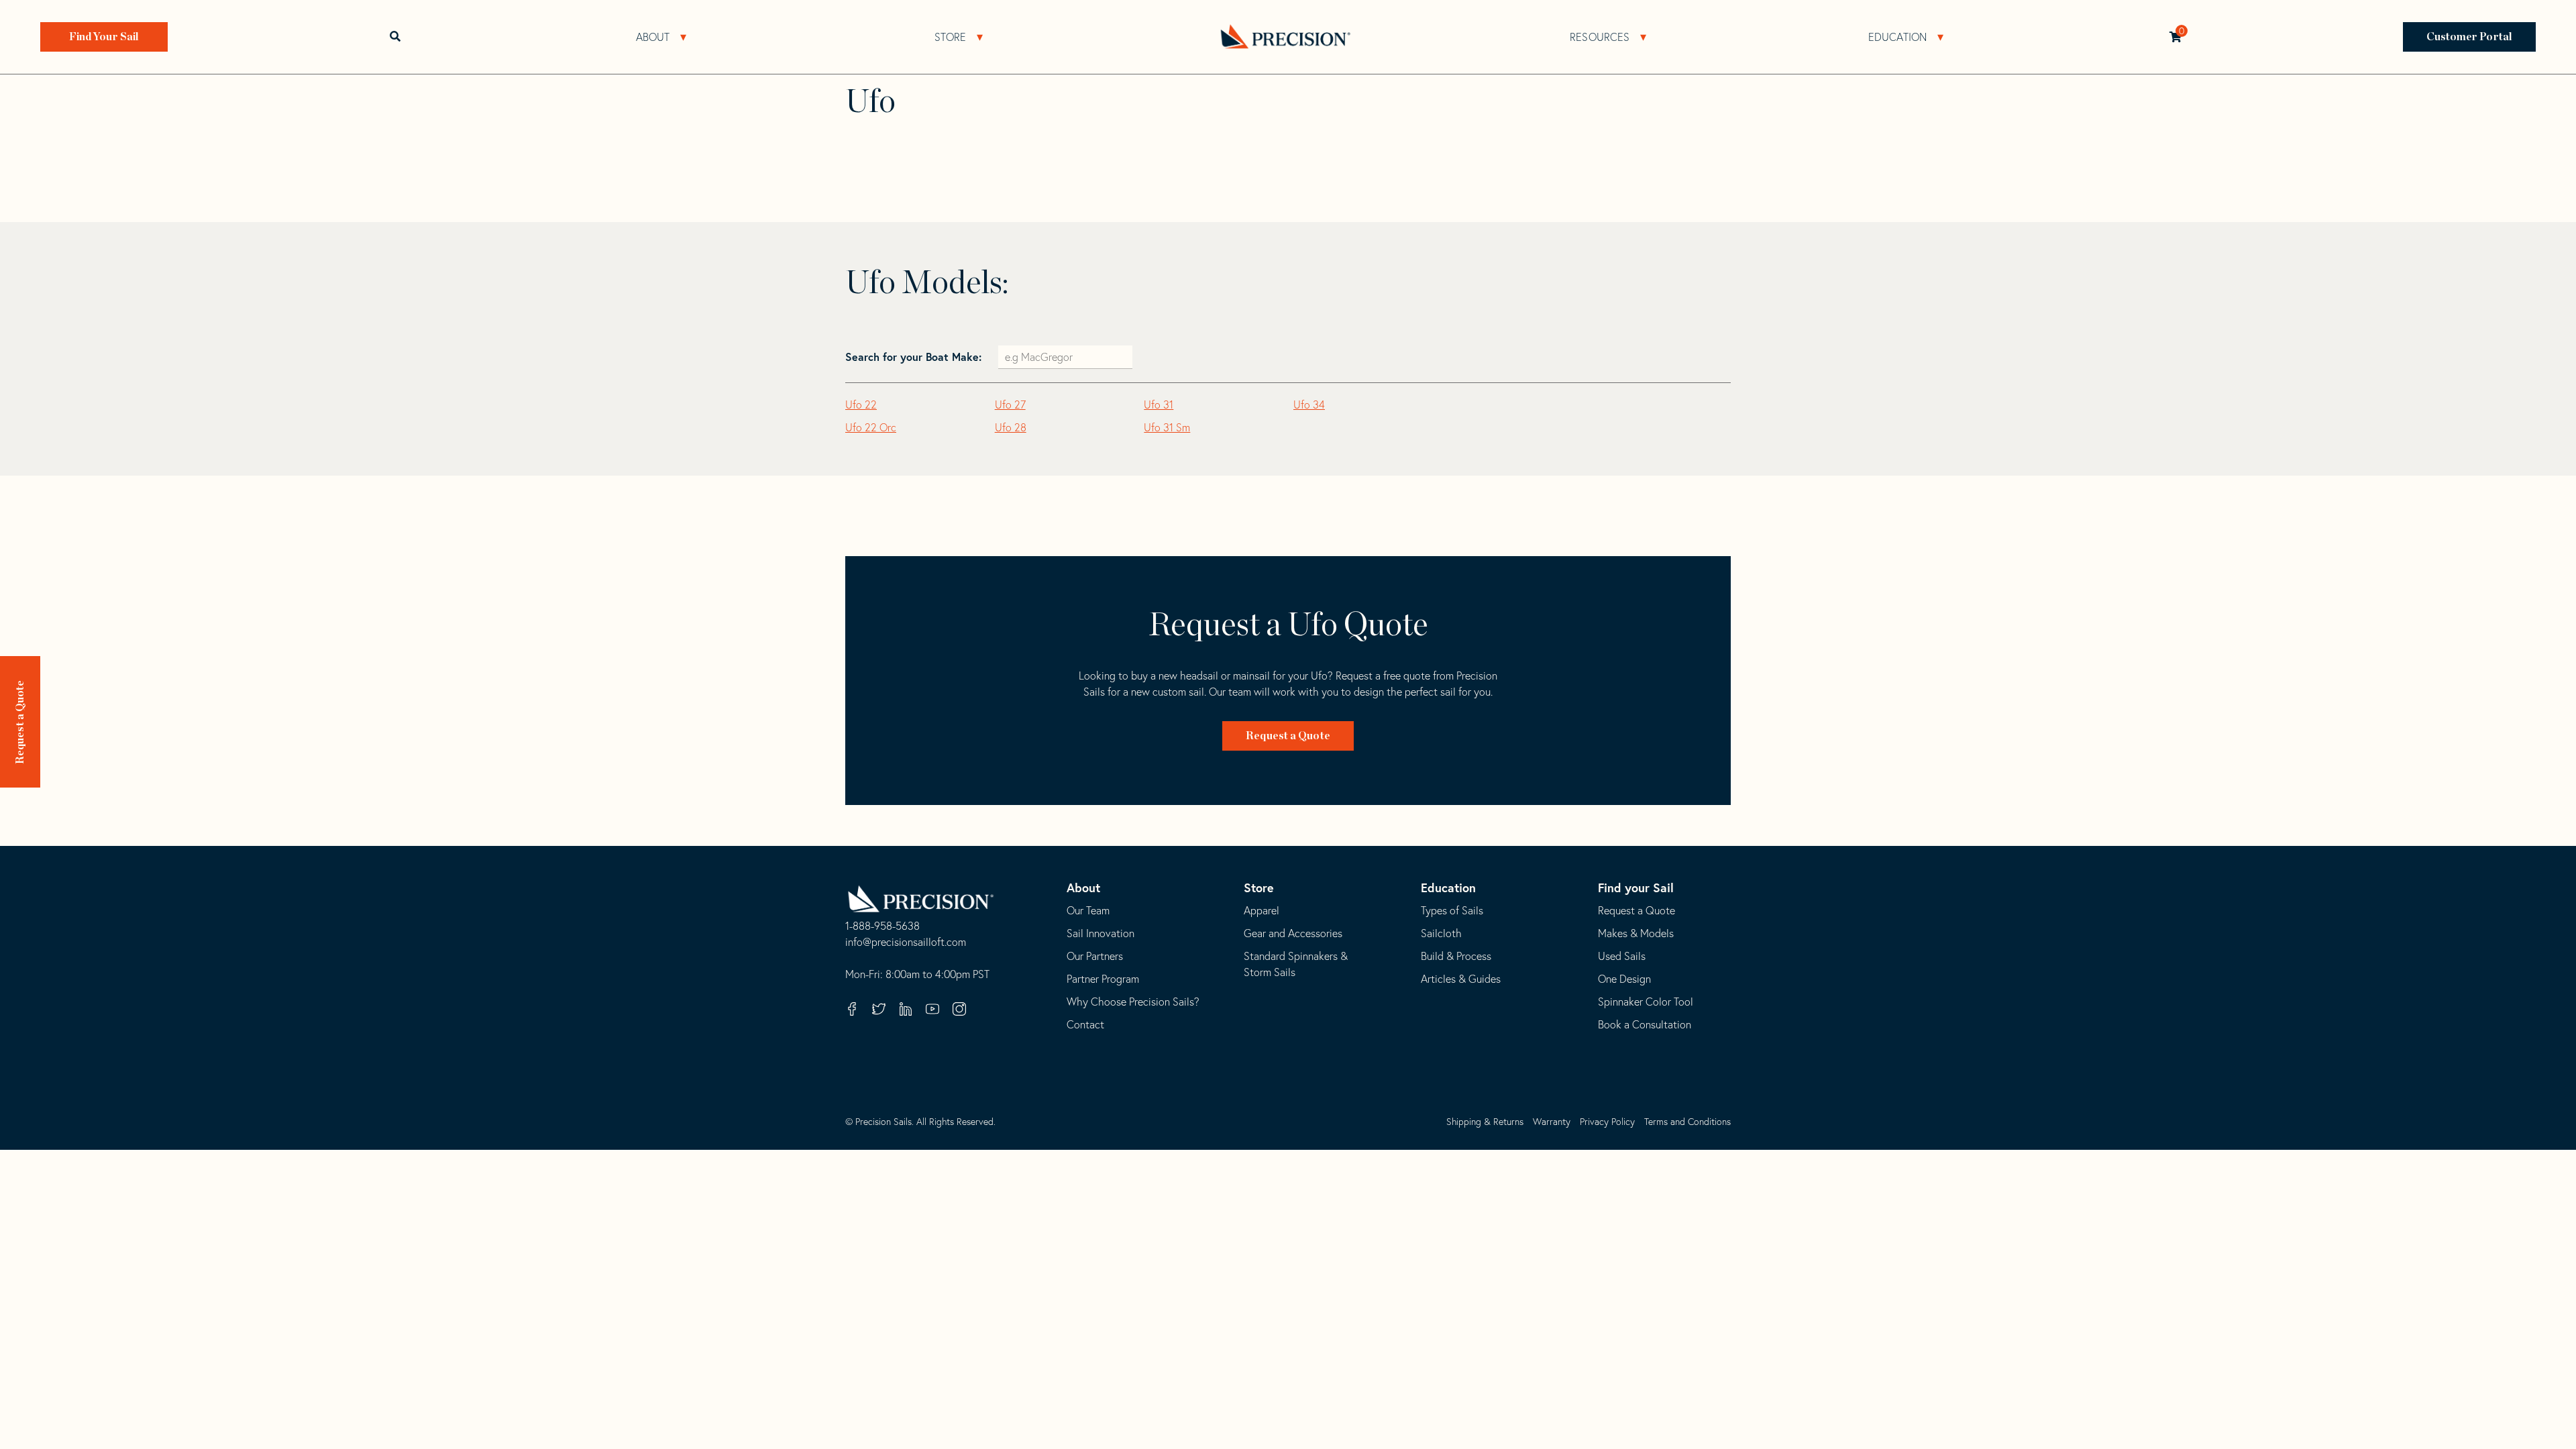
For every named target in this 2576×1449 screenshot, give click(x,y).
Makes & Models (1636, 933)
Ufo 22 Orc (871, 427)
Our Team (1088, 910)
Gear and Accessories (1293, 933)
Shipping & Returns (1485, 1122)
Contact (1085, 1024)
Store (951, 37)
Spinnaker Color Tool (1646, 1002)
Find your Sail (1636, 888)
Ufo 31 (1159, 405)
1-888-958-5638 (882, 926)
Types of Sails (1452, 910)
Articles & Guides (1461, 979)
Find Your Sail (104, 37)
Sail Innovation (1101, 933)
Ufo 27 (1010, 405)
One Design (1624, 979)
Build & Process (1456, 956)
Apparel (1262, 910)
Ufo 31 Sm (1167, 427)
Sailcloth (1441, 933)
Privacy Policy (1607, 1122)
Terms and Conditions (1687, 1122)
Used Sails (1622, 956)
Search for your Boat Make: (915, 357)
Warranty (1552, 1122)
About (653, 37)
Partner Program (1103, 979)
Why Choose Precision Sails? (1133, 1002)
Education (1898, 37)
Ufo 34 (1309, 405)
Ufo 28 (1011, 427)
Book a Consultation (1645, 1024)
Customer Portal (2470, 37)
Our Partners (1095, 956)
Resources (1600, 37)
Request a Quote (20, 722)
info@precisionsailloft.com (906, 943)
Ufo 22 (861, 405)
